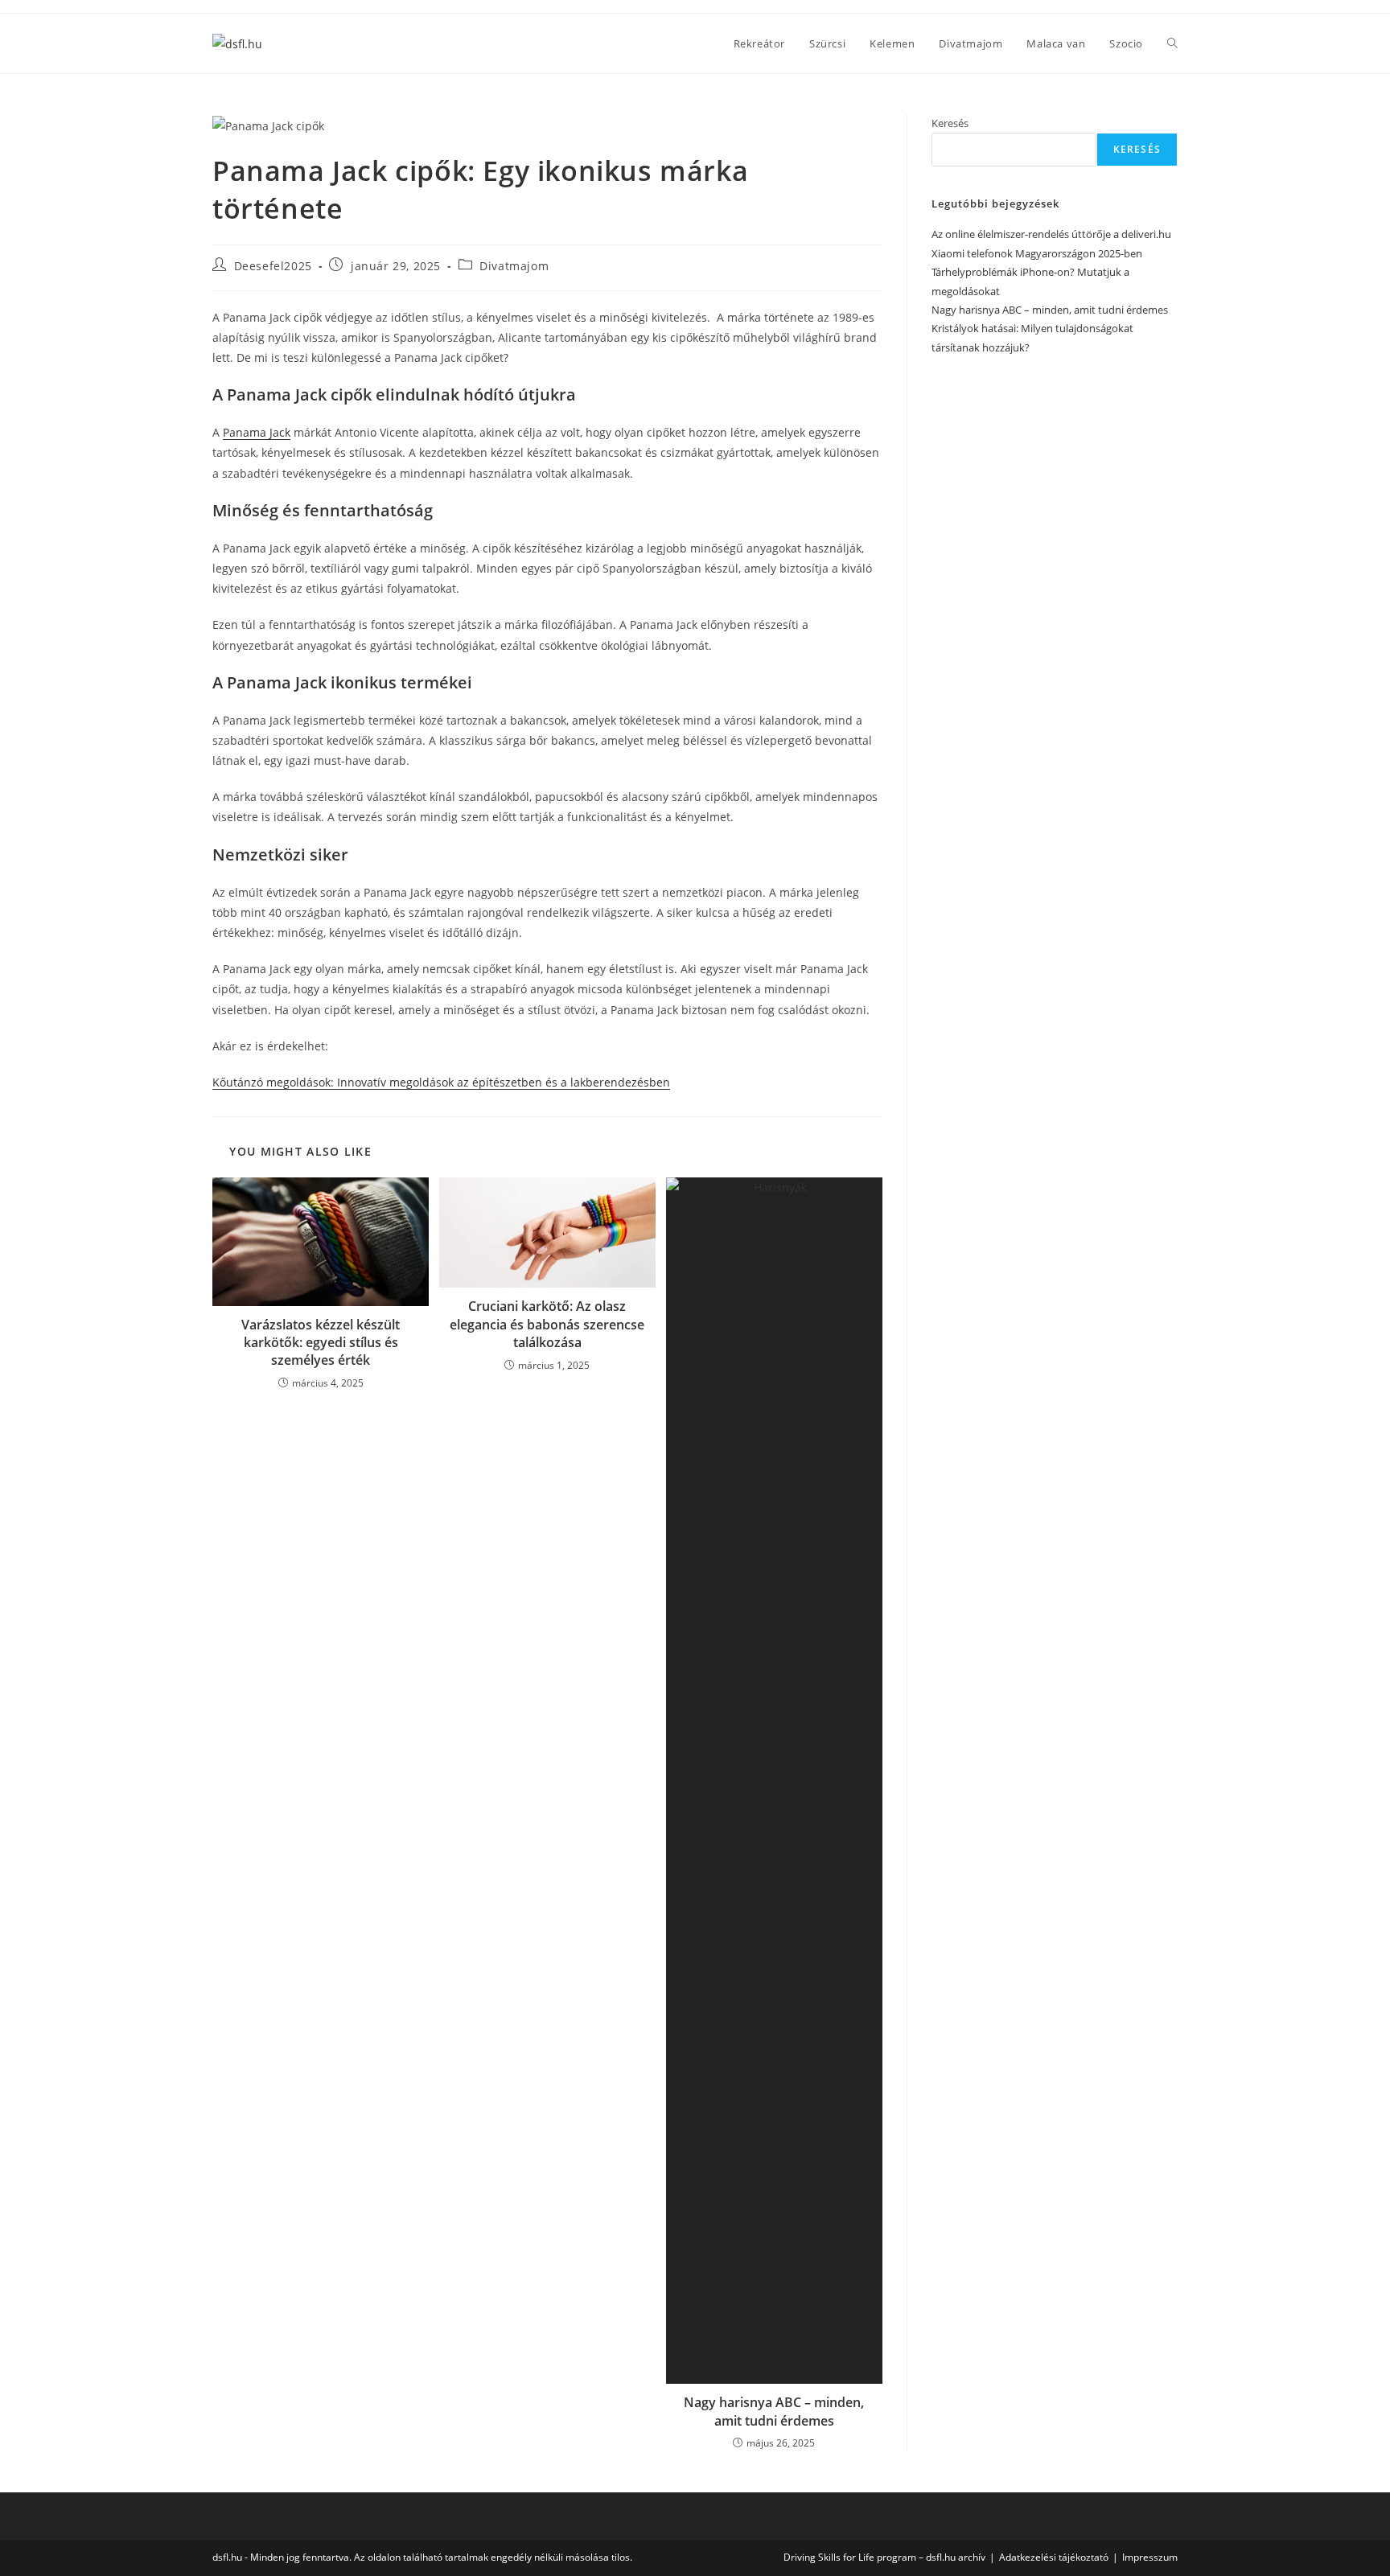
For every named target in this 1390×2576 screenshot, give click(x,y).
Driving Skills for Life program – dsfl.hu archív (884, 2557)
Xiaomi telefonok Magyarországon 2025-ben (1037, 253)
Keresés (950, 123)
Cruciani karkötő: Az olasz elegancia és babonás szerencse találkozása (547, 1324)
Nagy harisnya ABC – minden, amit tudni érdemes (774, 2411)
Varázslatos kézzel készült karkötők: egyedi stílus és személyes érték (321, 1343)
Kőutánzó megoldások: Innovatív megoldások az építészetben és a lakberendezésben (441, 1082)
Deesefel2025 (273, 266)
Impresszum (1150, 2557)
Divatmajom (514, 266)
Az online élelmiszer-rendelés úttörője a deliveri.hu (1051, 234)
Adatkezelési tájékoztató (1054, 2557)
